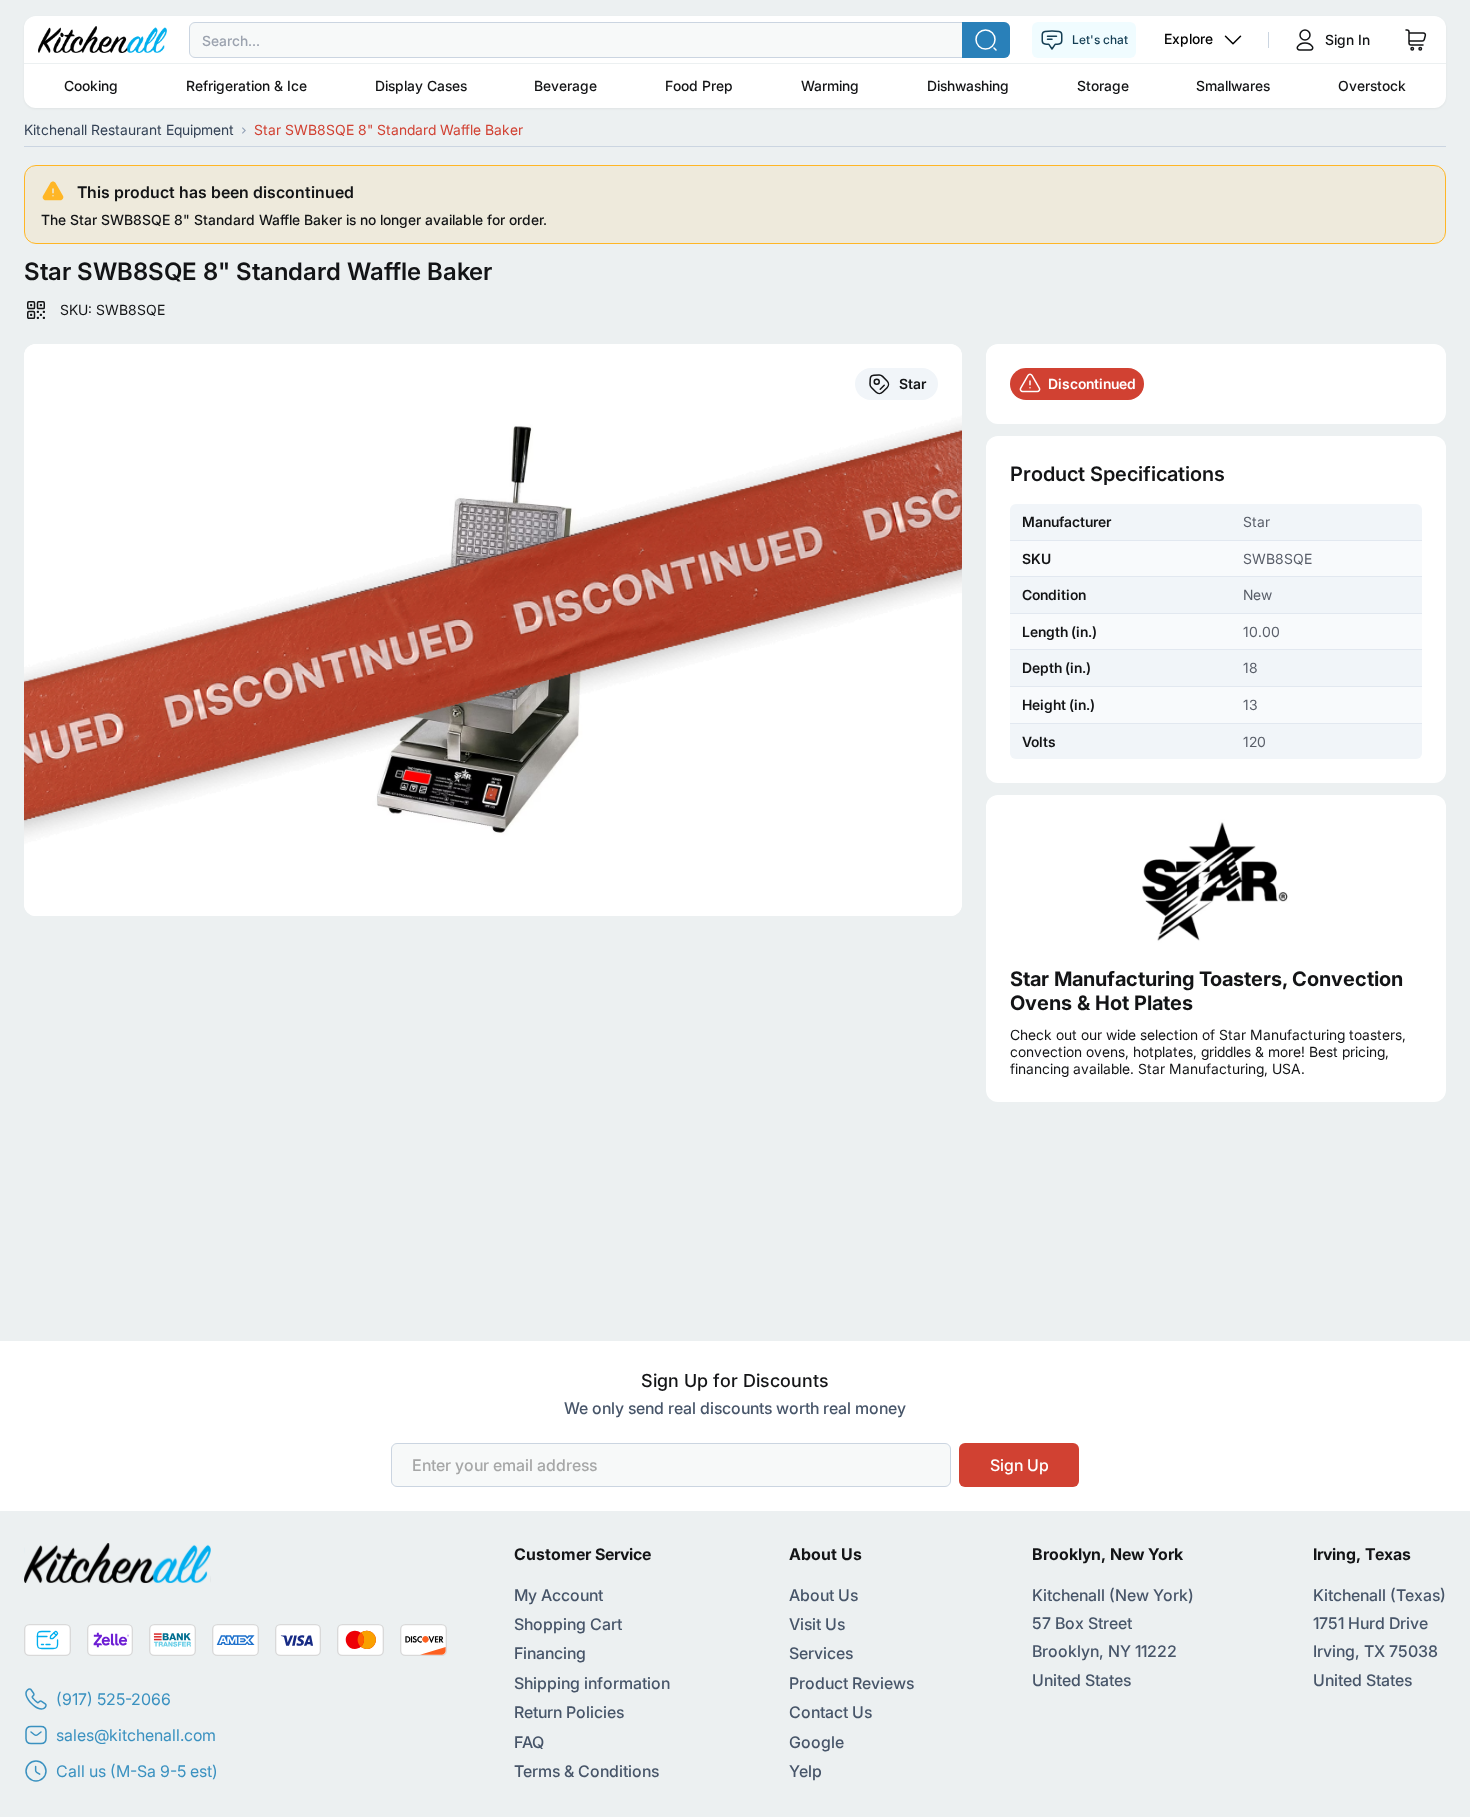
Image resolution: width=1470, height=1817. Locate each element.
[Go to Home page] (102, 40)
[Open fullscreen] (493, 630)
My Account (558, 1595)
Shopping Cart (568, 1624)
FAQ (529, 1742)
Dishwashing (968, 85)
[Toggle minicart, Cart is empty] (1416, 40)
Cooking (91, 85)
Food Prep (699, 85)
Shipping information (592, 1683)
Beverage (565, 85)
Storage (1103, 85)
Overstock (1372, 85)
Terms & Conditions (586, 1771)
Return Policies (569, 1712)
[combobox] (735, 40)
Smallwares (1233, 85)
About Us (823, 1595)
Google (816, 1742)
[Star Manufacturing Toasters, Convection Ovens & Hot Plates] (1216, 881)
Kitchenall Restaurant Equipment (129, 129)
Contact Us (830, 1712)
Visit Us (817, 1624)
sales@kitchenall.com (136, 1735)
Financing (550, 1653)
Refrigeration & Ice (246, 85)
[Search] (986, 40)
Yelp (805, 1771)
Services (821, 1653)
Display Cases (421, 85)
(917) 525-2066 (113, 1699)
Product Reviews (851, 1683)
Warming (830, 85)
